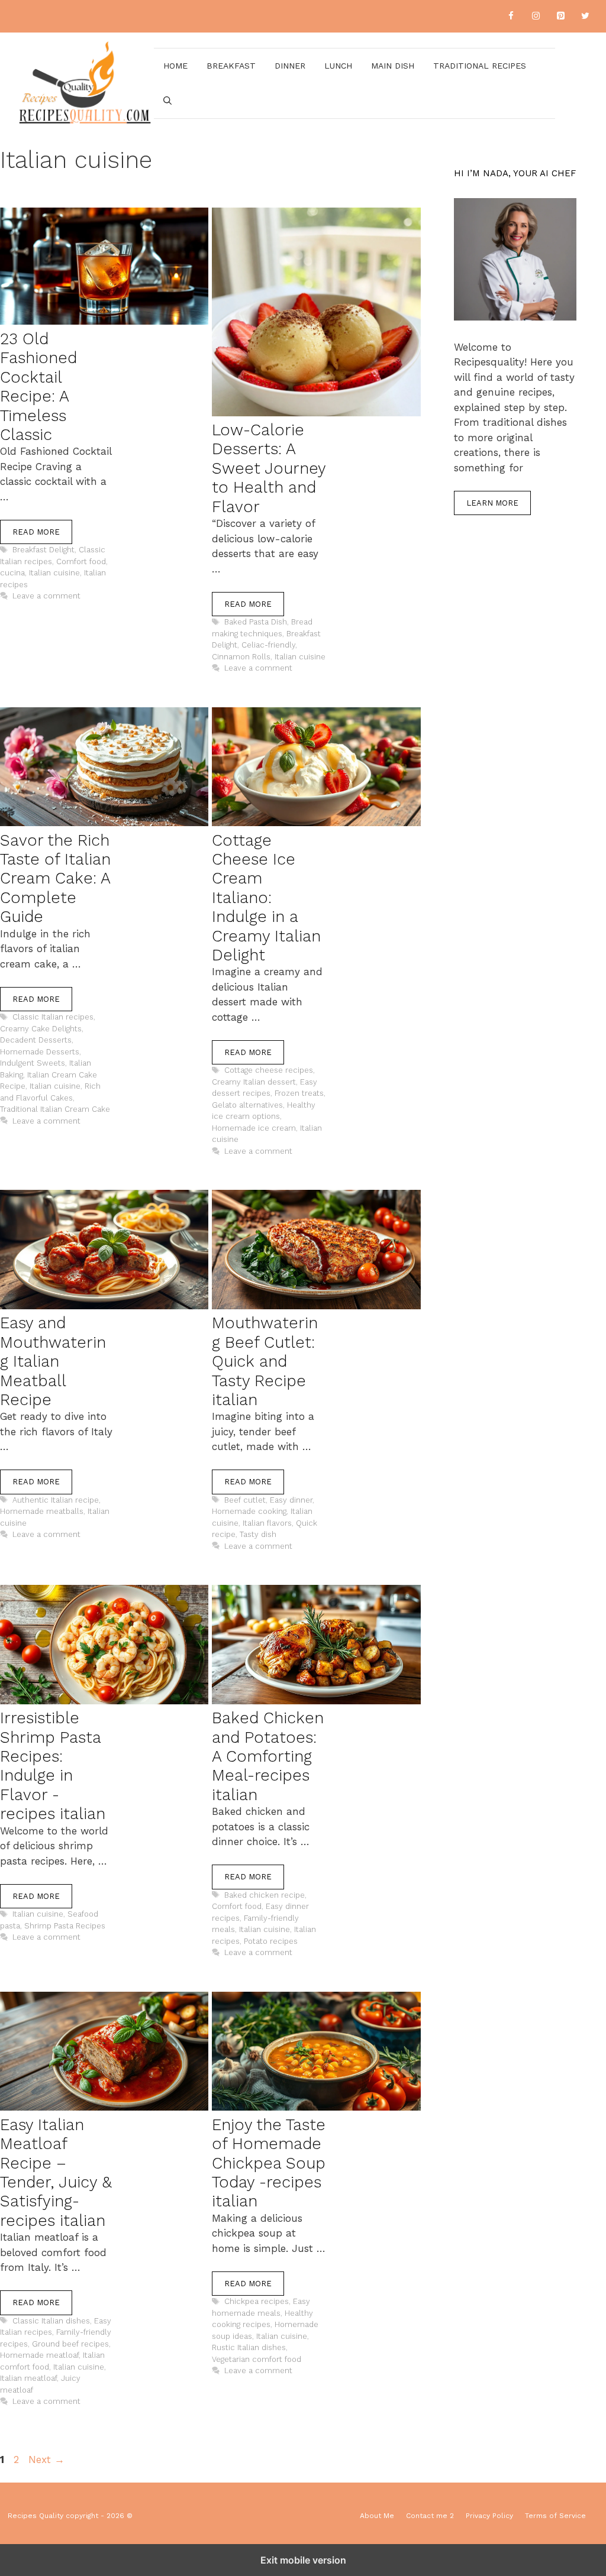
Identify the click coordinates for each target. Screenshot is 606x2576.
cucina (12, 573)
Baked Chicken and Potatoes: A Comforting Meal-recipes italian (268, 1756)
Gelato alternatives (247, 1105)
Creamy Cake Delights (41, 1029)
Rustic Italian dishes (249, 2347)
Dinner (290, 66)
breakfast (231, 66)
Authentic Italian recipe (56, 1500)
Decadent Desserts (36, 1040)
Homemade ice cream (254, 1128)
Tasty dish (258, 1534)
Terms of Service (555, 2516)
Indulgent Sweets (33, 1063)
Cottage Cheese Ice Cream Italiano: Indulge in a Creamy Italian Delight (266, 898)
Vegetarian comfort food (257, 2359)
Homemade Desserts (40, 1052)
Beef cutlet (245, 1500)
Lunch (338, 66)
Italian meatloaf (28, 2378)
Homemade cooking (249, 1511)
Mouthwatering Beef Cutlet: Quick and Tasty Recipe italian (265, 1361)
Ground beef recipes (70, 2344)
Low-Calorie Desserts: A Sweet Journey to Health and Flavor (269, 468)
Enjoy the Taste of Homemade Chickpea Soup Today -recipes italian (269, 2163)
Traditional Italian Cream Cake (55, 1109)
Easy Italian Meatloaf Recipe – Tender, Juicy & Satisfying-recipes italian (56, 2173)
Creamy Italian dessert (254, 1082)
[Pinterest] (560, 16)
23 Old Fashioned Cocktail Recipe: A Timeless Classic (38, 387)
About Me (377, 2516)
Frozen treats (299, 1093)
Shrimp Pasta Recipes (65, 1926)
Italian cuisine (54, 573)
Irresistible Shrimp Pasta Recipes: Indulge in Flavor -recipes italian (53, 1766)
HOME (175, 66)
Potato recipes (271, 1941)
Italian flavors (267, 1523)
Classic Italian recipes (53, 1017)
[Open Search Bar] (167, 101)
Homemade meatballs (42, 1511)
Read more (36, 532)
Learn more (492, 503)
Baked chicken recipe (265, 1895)
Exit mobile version (303, 2560)
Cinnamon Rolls (241, 657)
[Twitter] (585, 16)
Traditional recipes (480, 66)
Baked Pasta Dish (256, 622)
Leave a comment (46, 596)
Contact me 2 (430, 2516)
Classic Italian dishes (51, 2321)
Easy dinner (291, 1500)
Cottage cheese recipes (269, 1070)
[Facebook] (511, 16)
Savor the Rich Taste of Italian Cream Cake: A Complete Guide (55, 879)
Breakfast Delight (43, 550)
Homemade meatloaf (39, 2355)
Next (46, 2460)
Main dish (393, 66)
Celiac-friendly (268, 645)
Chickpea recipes (257, 2301)
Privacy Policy (489, 2516)
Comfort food (81, 562)
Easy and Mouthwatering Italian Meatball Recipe (53, 1361)
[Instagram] (536, 16)
